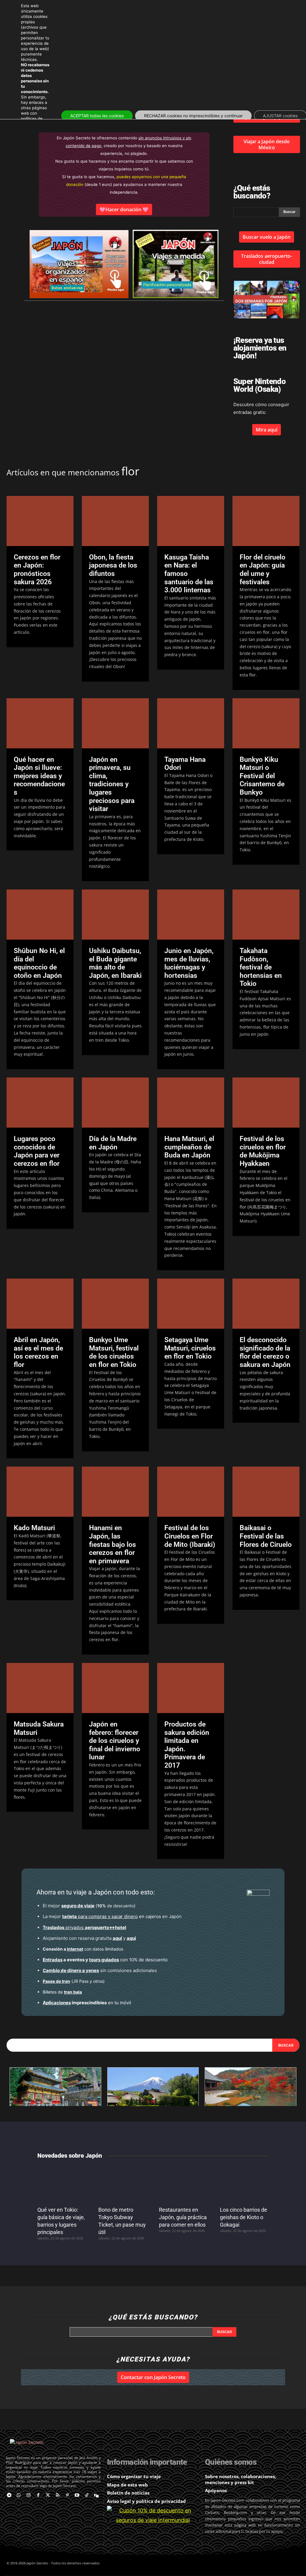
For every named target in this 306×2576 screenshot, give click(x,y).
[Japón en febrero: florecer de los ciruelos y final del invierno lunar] (115, 1688)
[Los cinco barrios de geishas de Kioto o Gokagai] (244, 2184)
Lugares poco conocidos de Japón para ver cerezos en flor (37, 1151)
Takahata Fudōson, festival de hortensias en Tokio (261, 967)
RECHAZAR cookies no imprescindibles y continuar (193, 116)
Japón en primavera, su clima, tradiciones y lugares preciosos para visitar (112, 784)
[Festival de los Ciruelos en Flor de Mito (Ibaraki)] (191, 1492)
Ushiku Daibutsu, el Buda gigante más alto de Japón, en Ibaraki (115, 963)
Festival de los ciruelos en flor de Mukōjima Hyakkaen (263, 1151)
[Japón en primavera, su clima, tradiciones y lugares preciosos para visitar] (115, 723)
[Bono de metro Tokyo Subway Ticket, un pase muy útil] (123, 2184)
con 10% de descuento (105, 1960)
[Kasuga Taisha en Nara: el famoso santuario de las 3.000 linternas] (191, 521)
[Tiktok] (87, 2496)
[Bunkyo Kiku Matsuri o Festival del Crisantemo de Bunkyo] (266, 723)
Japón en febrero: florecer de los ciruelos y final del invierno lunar (115, 1741)
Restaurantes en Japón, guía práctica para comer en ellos (183, 2217)
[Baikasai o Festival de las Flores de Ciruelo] (266, 1492)
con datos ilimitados (83, 1949)
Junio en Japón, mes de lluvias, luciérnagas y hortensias (189, 963)
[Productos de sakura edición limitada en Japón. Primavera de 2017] (191, 1688)
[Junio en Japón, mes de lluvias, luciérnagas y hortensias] (191, 915)
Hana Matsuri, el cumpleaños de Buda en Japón (189, 1147)
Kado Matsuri (34, 1528)
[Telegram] (9, 2496)
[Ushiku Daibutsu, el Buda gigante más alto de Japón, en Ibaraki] (115, 915)
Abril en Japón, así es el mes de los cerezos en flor (38, 1352)
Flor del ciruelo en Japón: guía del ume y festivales (263, 570)
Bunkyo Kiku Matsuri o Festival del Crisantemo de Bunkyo (262, 776)
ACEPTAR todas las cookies (97, 116)
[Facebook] (38, 2496)
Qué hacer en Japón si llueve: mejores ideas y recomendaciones (39, 776)
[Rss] (58, 2496)
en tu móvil (87, 2003)
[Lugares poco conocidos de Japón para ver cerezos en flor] (40, 1103)
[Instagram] (29, 2496)
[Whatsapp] (19, 2496)
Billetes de (62, 1992)
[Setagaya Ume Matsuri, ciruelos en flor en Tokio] (191, 1304)
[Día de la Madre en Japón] (115, 1103)
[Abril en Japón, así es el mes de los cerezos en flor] (40, 1304)
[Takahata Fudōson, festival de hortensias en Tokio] (266, 915)
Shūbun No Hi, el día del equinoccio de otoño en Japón (39, 963)
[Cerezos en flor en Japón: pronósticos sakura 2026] (40, 521)
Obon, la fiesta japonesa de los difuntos (113, 565)
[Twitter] (48, 2496)
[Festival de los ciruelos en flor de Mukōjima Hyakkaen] (266, 1103)
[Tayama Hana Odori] (191, 723)
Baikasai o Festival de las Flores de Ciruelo (266, 1536)
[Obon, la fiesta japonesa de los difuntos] (115, 521)
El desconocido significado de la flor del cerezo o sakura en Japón (265, 1352)
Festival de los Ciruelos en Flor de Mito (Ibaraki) (190, 1536)
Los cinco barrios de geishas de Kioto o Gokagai (244, 2217)
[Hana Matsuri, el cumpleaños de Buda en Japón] (191, 1103)
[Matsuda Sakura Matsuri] (40, 1688)
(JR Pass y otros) (74, 1981)
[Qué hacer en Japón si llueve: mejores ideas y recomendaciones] (40, 723)
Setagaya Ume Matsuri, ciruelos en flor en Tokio (190, 1348)
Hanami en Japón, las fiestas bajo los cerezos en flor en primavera (113, 1544)
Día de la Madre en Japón (113, 1143)
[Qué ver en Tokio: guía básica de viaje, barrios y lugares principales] (62, 2184)
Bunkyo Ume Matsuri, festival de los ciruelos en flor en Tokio (114, 1352)
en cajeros (112, 1916)
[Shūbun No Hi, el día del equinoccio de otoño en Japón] (40, 915)
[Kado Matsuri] (40, 1492)
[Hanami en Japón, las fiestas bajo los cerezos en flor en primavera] (115, 1492)
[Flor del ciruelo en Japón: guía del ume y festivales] (266, 521)
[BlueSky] (97, 2496)
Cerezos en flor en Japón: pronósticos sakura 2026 (37, 570)
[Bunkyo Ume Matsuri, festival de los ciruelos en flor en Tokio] (115, 1304)
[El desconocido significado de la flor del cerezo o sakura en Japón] (266, 1304)
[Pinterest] (67, 2496)
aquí (117, 1938)
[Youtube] (77, 2496)
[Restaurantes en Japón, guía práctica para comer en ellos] (183, 2184)
